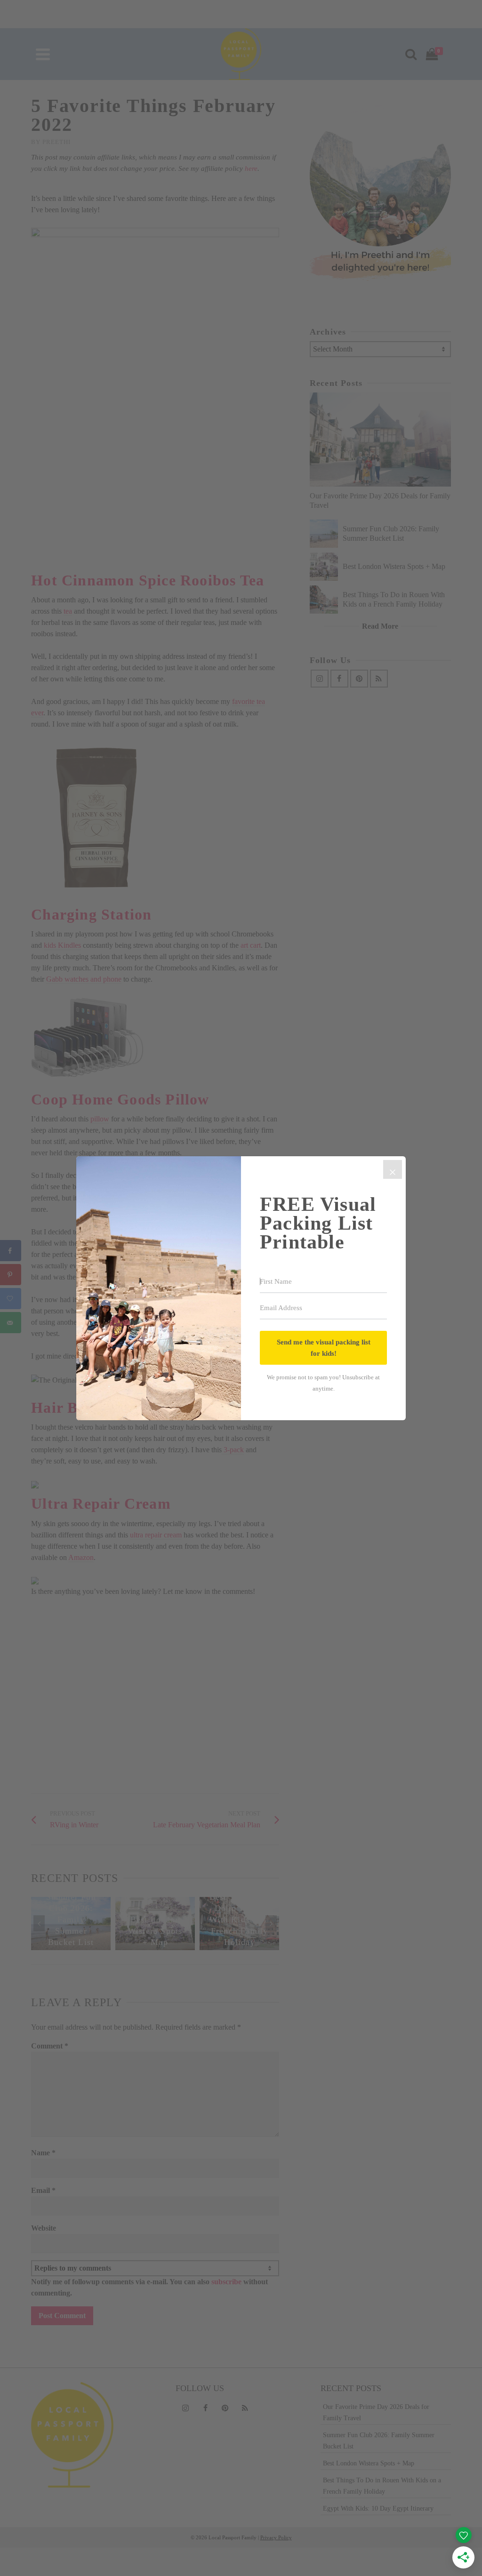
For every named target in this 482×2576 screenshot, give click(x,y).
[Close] (393, 1169)
